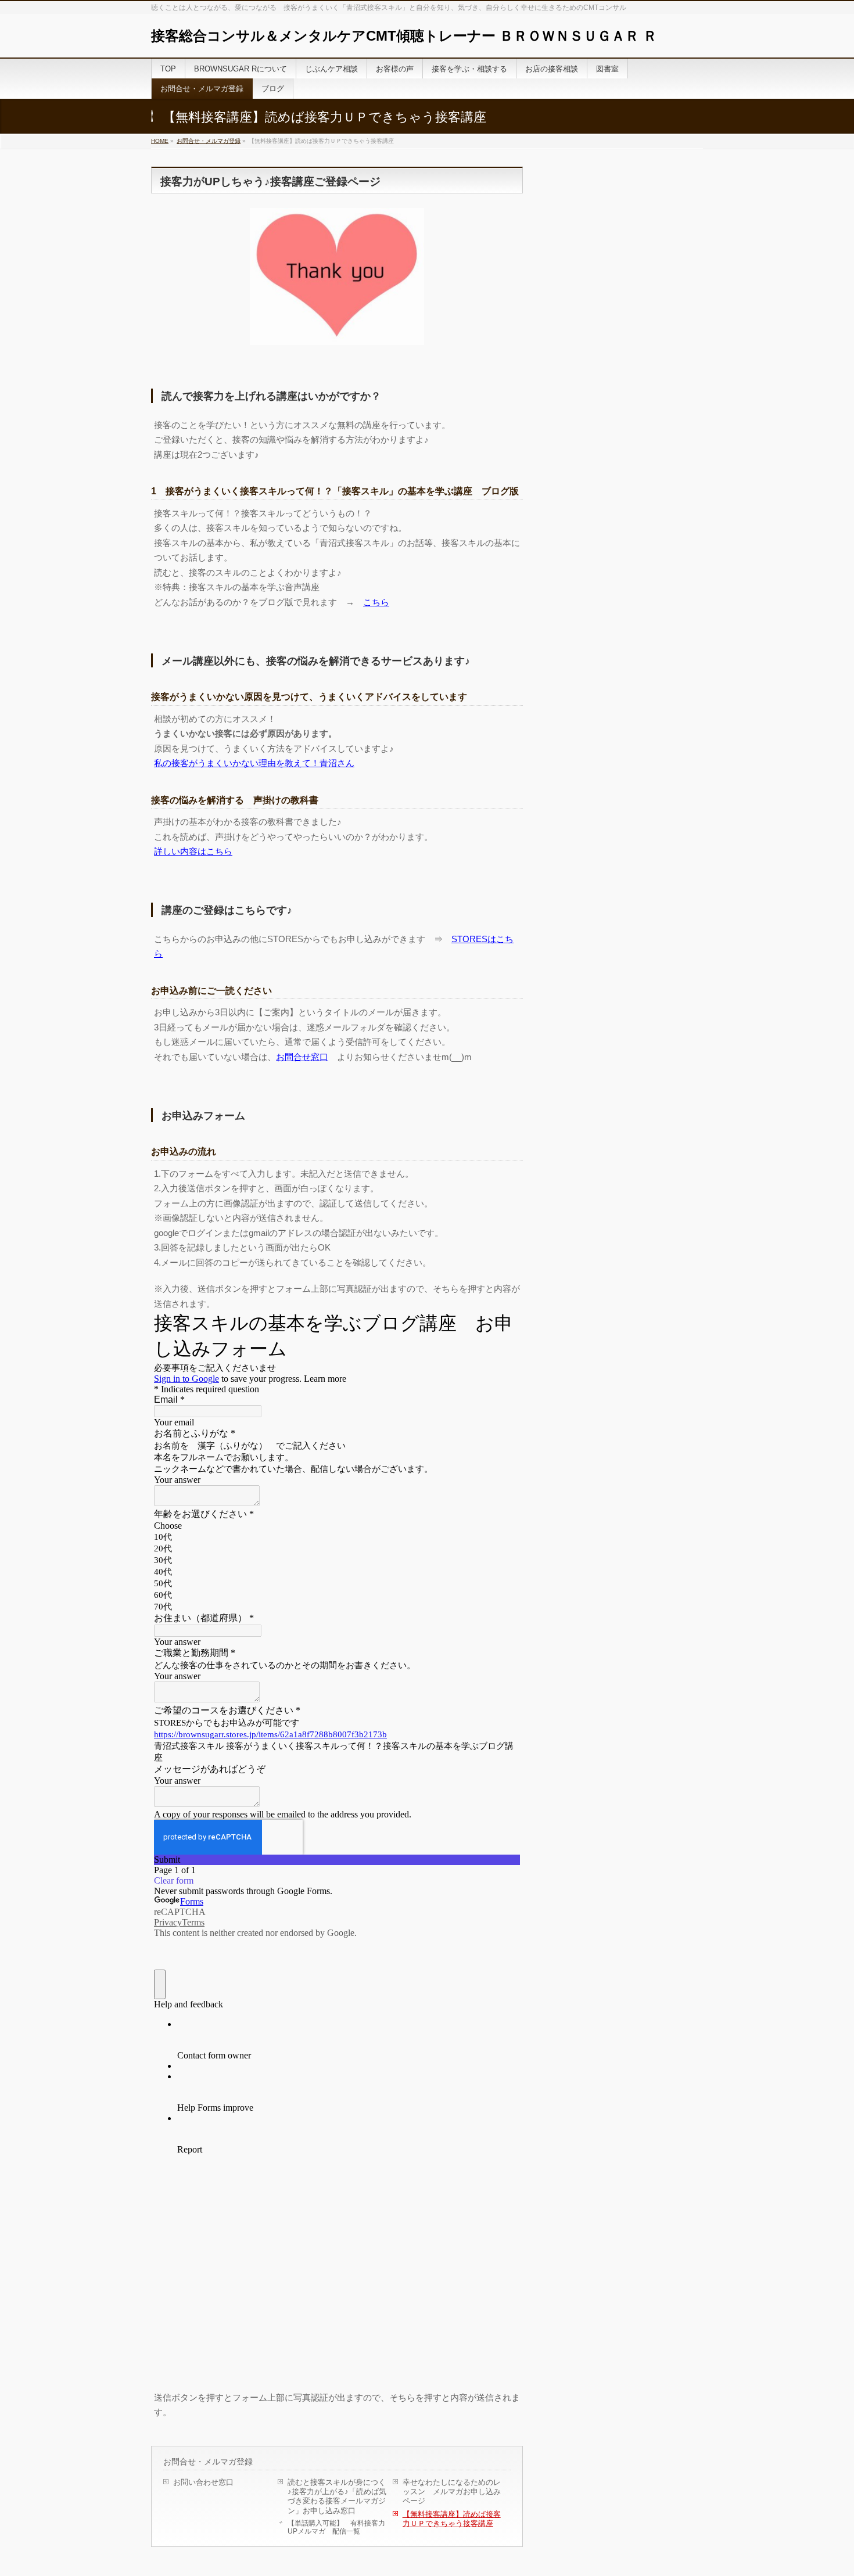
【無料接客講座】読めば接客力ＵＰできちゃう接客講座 (452, 2519)
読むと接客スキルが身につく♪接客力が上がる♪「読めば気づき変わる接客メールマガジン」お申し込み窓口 (337, 2496)
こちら (376, 602)
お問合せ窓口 (302, 1057)
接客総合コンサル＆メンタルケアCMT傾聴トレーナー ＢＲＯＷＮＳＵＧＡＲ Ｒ (404, 36)
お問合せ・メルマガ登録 (209, 141)
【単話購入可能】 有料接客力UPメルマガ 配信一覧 (336, 2527)
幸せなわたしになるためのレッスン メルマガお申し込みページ (452, 2491)
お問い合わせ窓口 (203, 2482)
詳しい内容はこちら (193, 851)
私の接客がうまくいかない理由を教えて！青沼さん (254, 763)
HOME (160, 141)
